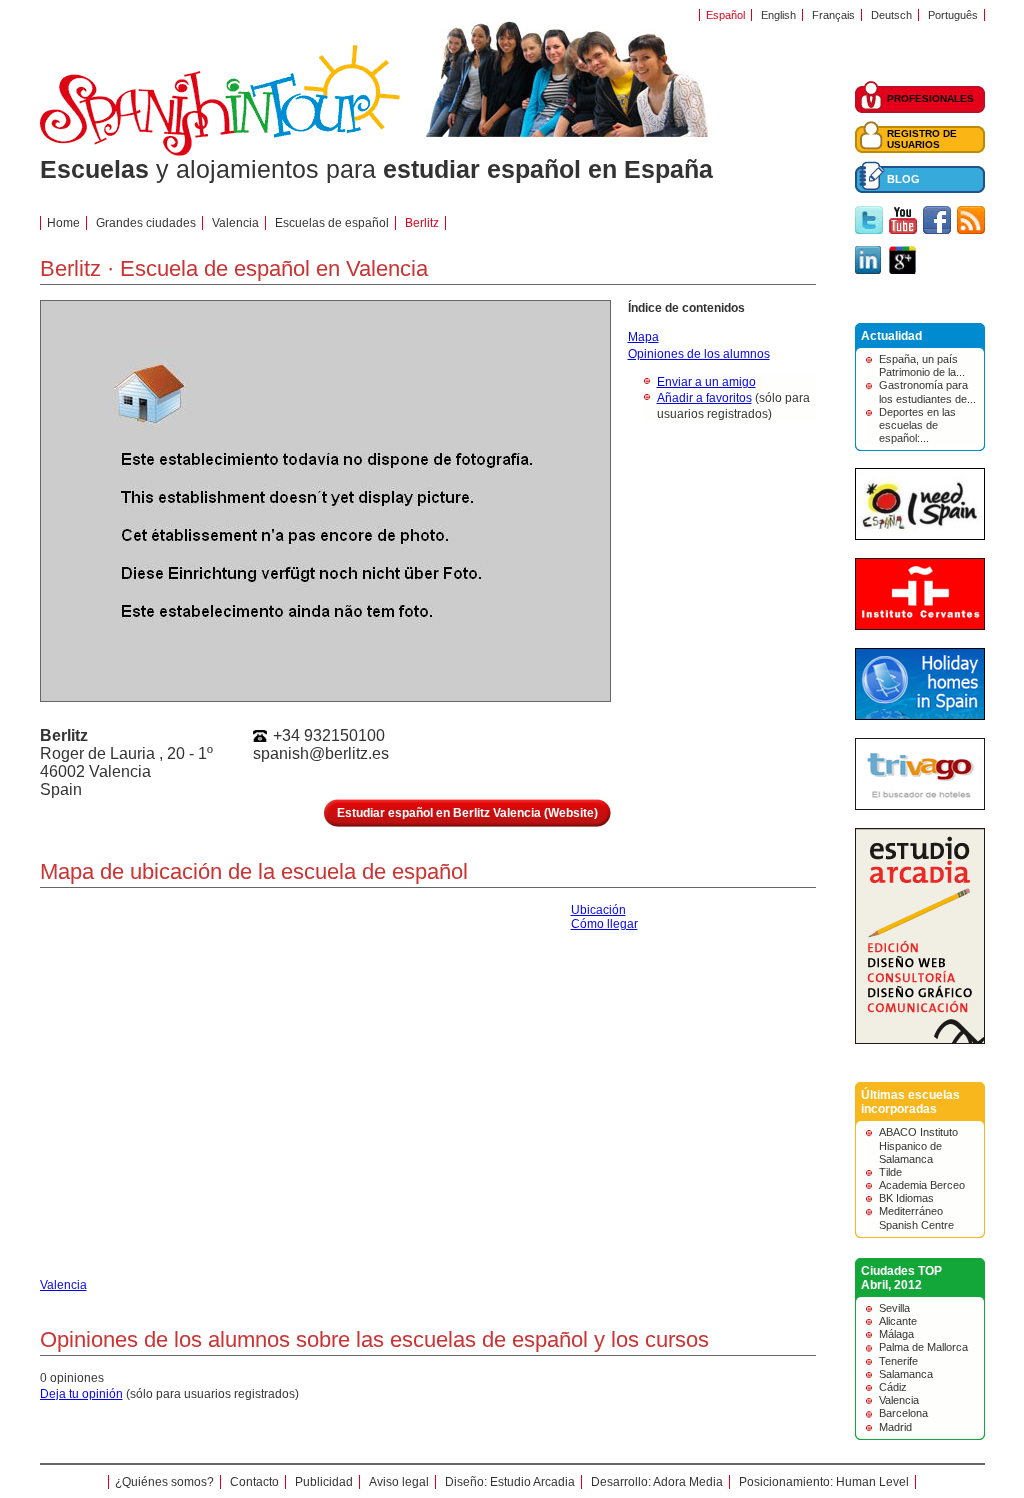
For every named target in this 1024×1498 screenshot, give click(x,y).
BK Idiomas (906, 1198)
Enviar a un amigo (706, 382)
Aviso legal (399, 1482)
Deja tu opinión (81, 1394)
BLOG (903, 179)
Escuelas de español (332, 223)
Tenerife (898, 1361)
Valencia (899, 1400)
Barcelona (903, 1413)
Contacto (254, 1482)
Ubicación (598, 910)
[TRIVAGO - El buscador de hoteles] (920, 806)
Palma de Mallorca (923, 1347)
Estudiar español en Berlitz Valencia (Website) (467, 813)
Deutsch (891, 15)
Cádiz (893, 1387)
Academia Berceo (922, 1185)
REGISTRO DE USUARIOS (922, 139)
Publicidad (324, 1482)
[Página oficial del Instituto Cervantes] (920, 626)
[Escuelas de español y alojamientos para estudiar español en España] (220, 152)
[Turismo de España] (920, 536)
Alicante (898, 1321)
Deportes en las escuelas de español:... (917, 425)
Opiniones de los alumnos (699, 354)
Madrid (895, 1427)
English (778, 15)
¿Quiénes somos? (164, 1482)
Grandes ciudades (146, 223)
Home (63, 223)
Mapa (643, 337)
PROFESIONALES (930, 98)
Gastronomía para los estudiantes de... (927, 391)
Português (953, 15)
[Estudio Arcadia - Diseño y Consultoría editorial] (920, 1040)
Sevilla (894, 1308)
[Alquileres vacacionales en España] (920, 716)
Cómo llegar (604, 924)
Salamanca (906, 1374)
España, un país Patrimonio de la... (922, 365)
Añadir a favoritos (704, 398)
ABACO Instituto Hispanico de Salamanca (918, 1145)
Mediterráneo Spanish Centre (916, 1217)
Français (833, 15)
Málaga (896, 1334)
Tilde (890, 1172)
